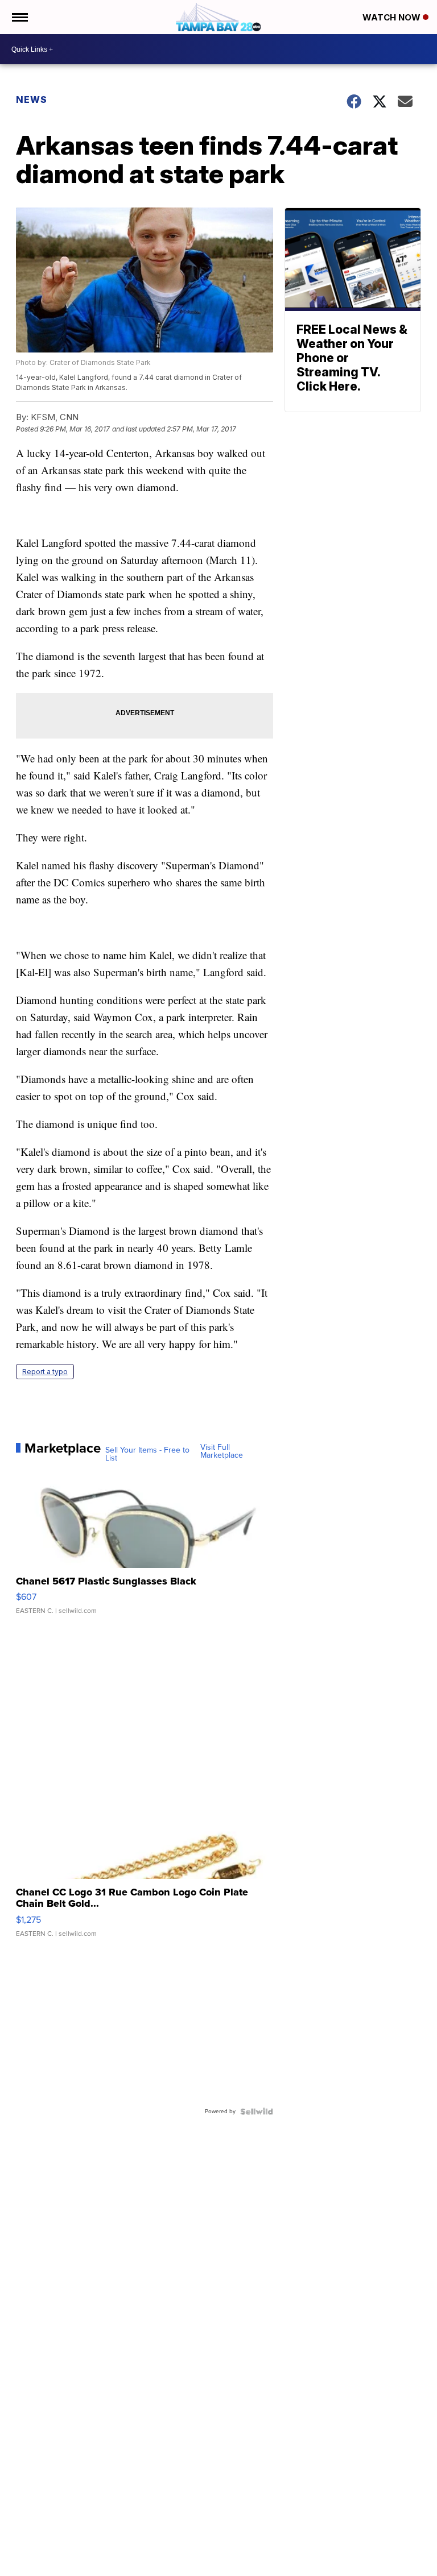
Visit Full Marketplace (222, 1451)
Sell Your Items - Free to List (147, 1454)
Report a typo (45, 1372)
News (32, 99)
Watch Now (393, 17)
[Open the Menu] (19, 17)
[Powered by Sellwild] (257, 2112)
